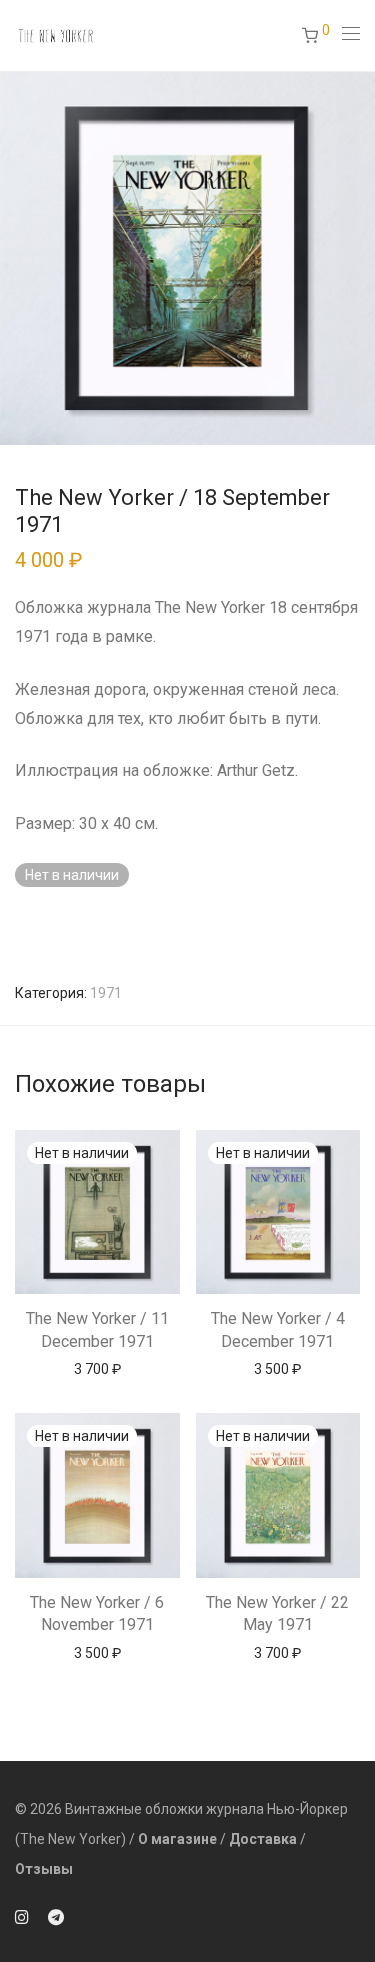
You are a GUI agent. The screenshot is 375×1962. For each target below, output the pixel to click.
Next (356, 258)
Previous (19, 258)
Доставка (263, 1839)
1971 (106, 993)
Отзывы (44, 1869)
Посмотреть (97, 1368)
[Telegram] (56, 1916)
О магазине (177, 1839)
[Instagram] (22, 1916)
